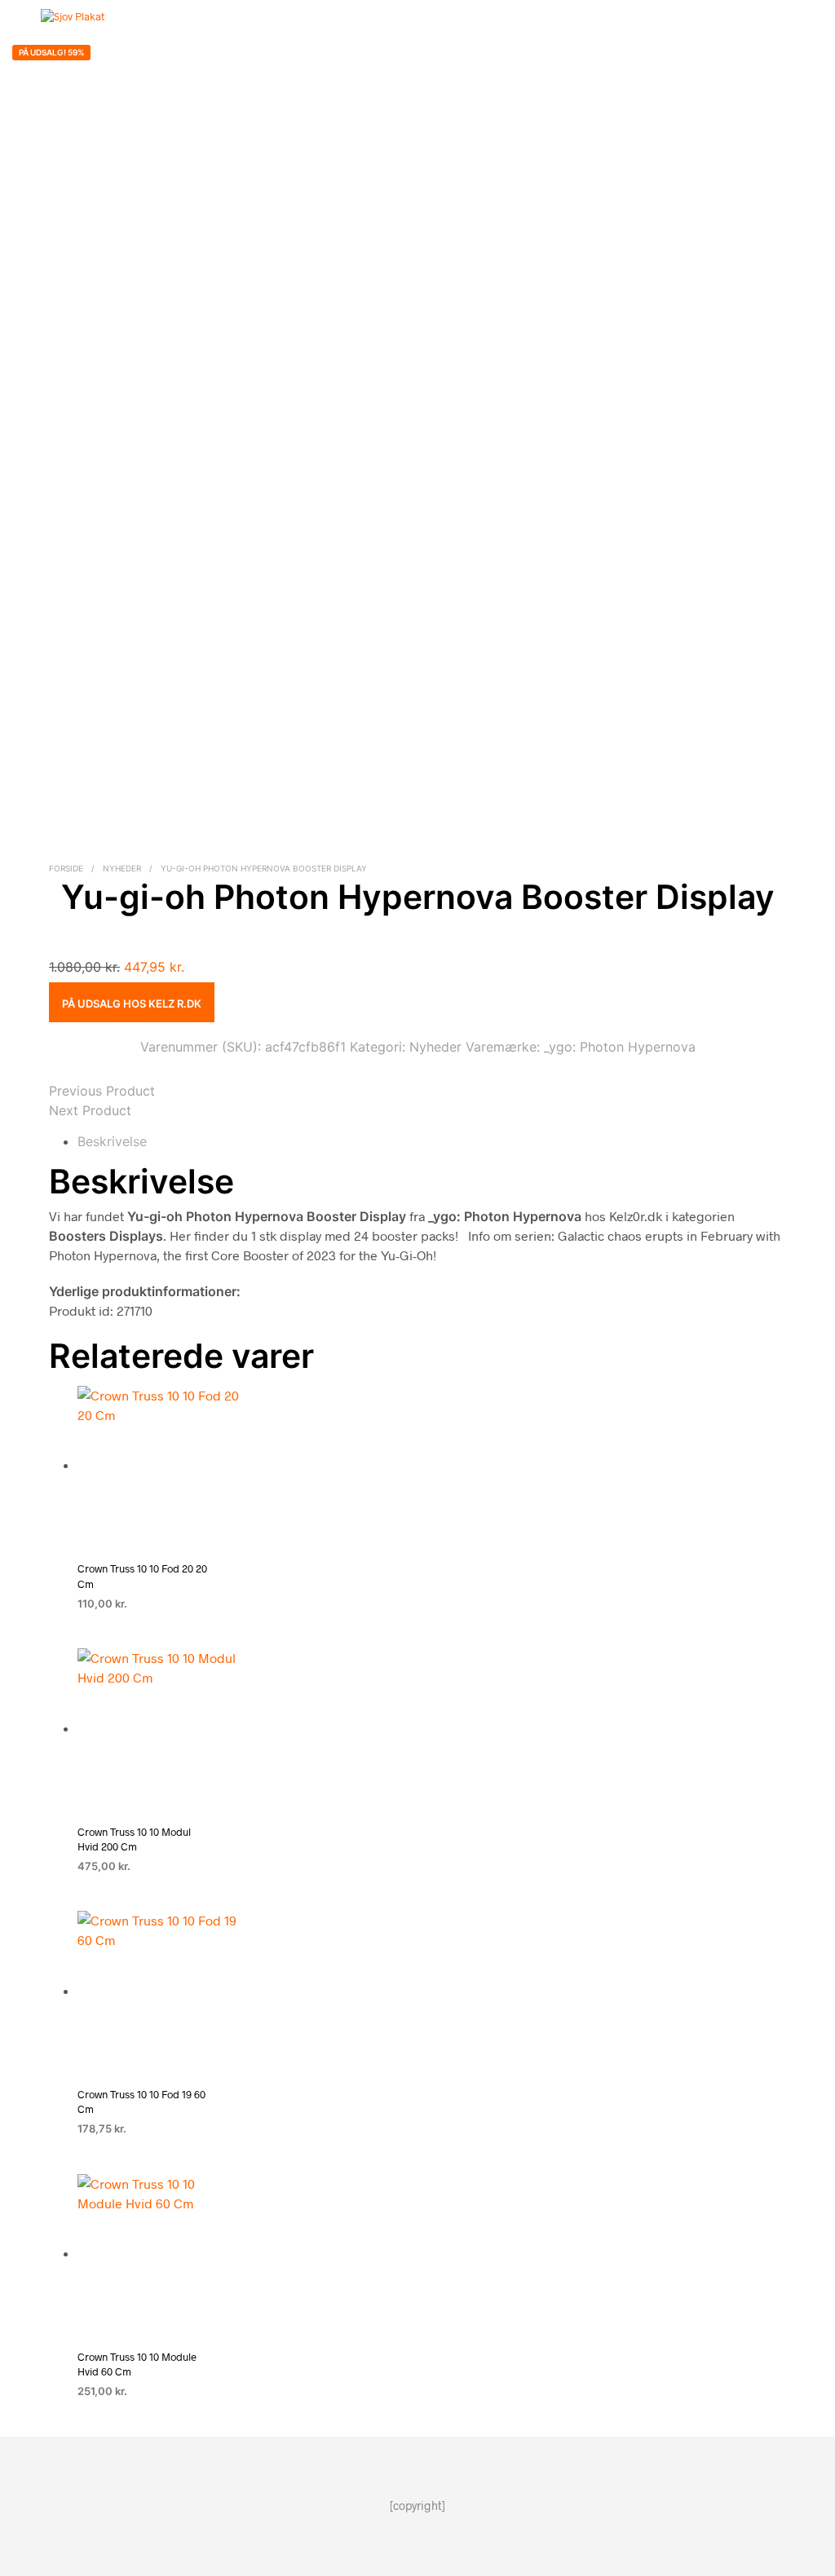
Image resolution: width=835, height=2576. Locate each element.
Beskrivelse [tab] (112, 1141)
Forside (66, 868)
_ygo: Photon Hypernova (620, 1047)
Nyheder (122, 868)
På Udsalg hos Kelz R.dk (132, 1003)
